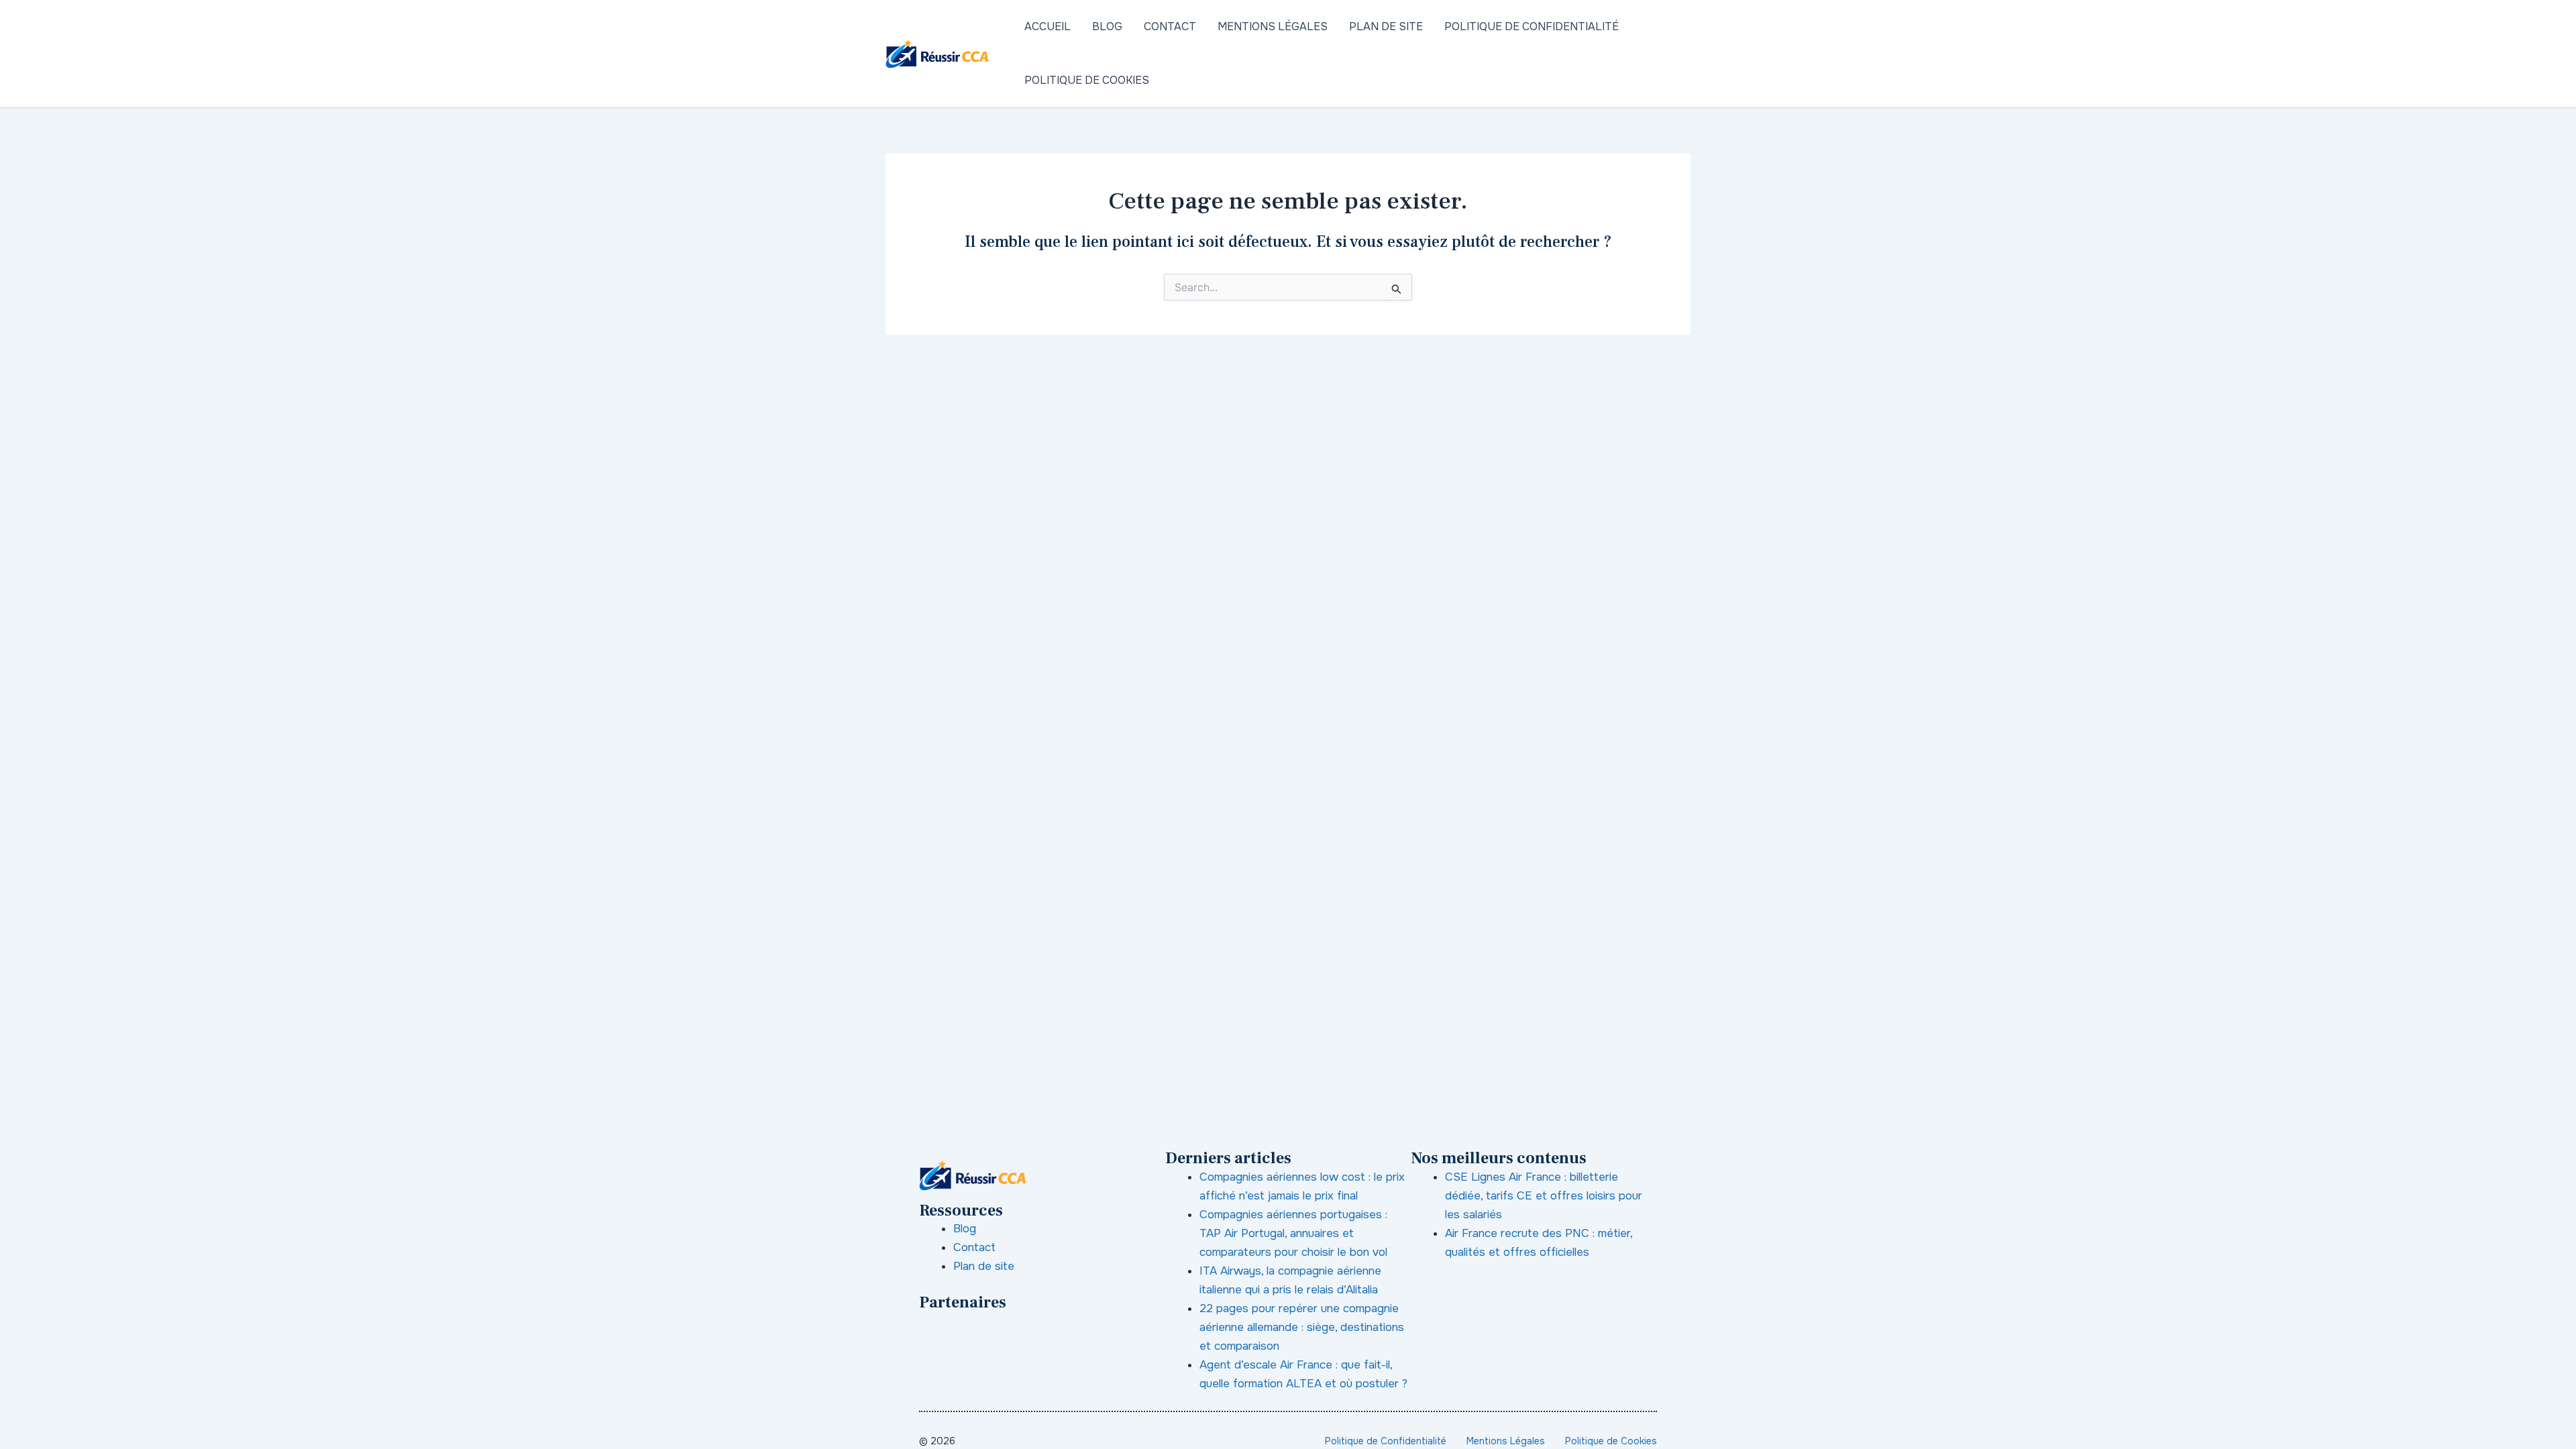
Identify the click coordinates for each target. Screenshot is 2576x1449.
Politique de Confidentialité (1532, 26)
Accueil (1048, 26)
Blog (1107, 26)
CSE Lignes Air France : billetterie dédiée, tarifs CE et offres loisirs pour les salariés (1544, 1196)
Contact (1170, 26)
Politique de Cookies (1087, 80)
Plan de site (1386, 26)
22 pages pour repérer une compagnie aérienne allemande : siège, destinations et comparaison (1302, 1327)
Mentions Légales (1273, 26)
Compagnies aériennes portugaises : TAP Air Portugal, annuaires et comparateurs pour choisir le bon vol (1293, 1233)
